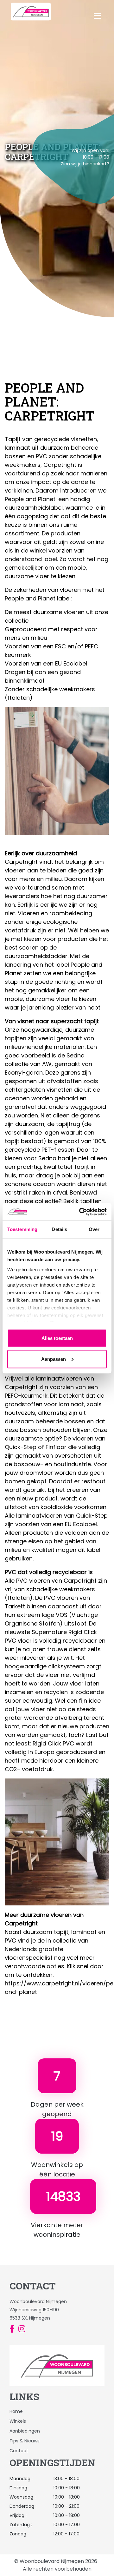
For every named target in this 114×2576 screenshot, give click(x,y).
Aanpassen (54, 1359)
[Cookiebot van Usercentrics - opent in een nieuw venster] (80, 1212)
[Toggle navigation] (107, 12)
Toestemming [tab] (22, 1229)
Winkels (18, 2421)
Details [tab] (59, 1229)
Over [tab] (94, 1229)
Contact (19, 2451)
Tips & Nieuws (25, 2441)
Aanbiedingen (25, 2431)
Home (16, 2411)
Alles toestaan (57, 1338)
